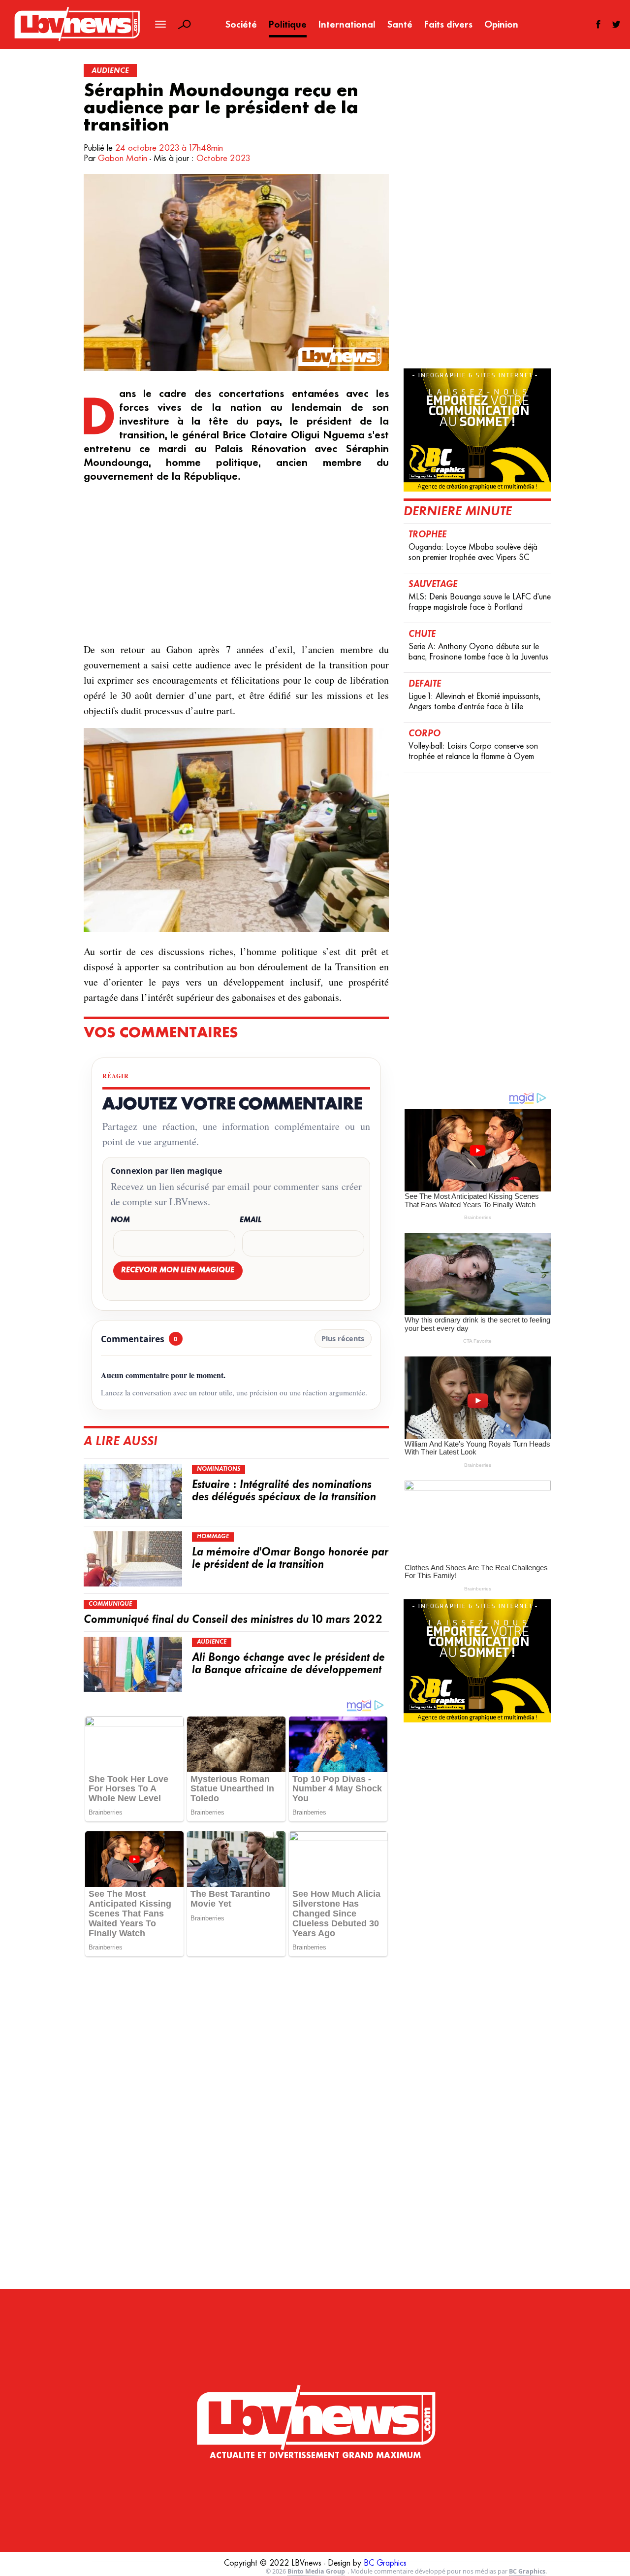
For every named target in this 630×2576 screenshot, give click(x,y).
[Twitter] (616, 24)
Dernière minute (458, 512)
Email (251, 1220)
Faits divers (448, 25)
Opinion (501, 25)
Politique (288, 25)
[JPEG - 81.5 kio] (236, 929)
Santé (400, 25)
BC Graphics (385, 2564)
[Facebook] (598, 24)
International (347, 25)
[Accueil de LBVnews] (77, 40)
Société (241, 25)
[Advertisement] (236, 563)
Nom (120, 1220)
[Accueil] (315, 2397)
